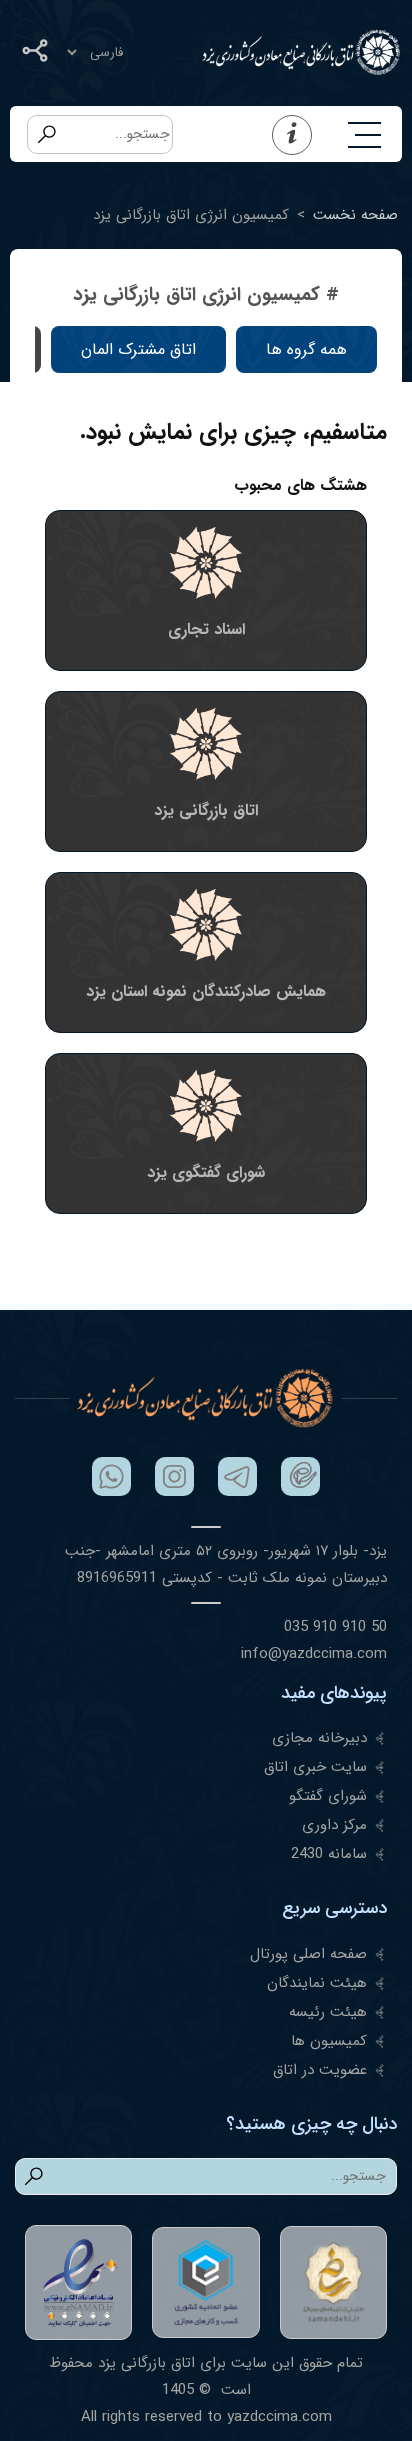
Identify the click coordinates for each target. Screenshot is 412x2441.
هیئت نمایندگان (317, 1983)
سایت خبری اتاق (315, 1767)
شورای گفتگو (328, 1796)
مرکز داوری (334, 1825)
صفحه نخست (355, 215)
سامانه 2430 (329, 1854)
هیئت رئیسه (328, 2012)
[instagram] (174, 1476)
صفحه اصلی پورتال (308, 1954)
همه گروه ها (306, 349)
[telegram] (237, 1476)
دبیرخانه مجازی (319, 1738)
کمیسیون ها (329, 2041)
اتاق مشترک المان (138, 349)
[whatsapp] (111, 1476)
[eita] (300, 1476)
